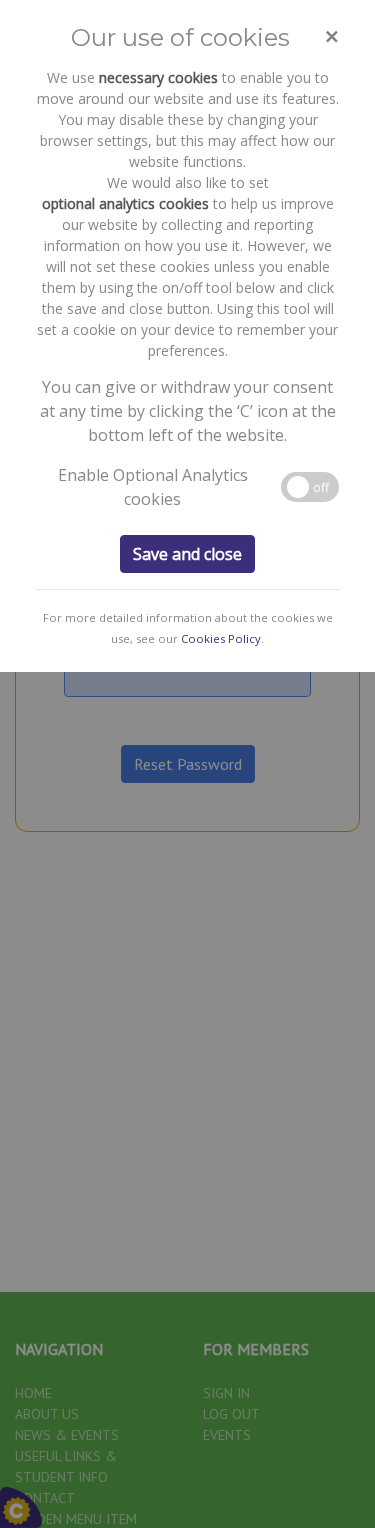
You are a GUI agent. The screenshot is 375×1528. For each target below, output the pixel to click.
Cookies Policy (221, 638)
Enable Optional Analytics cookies (153, 487)
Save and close (187, 554)
